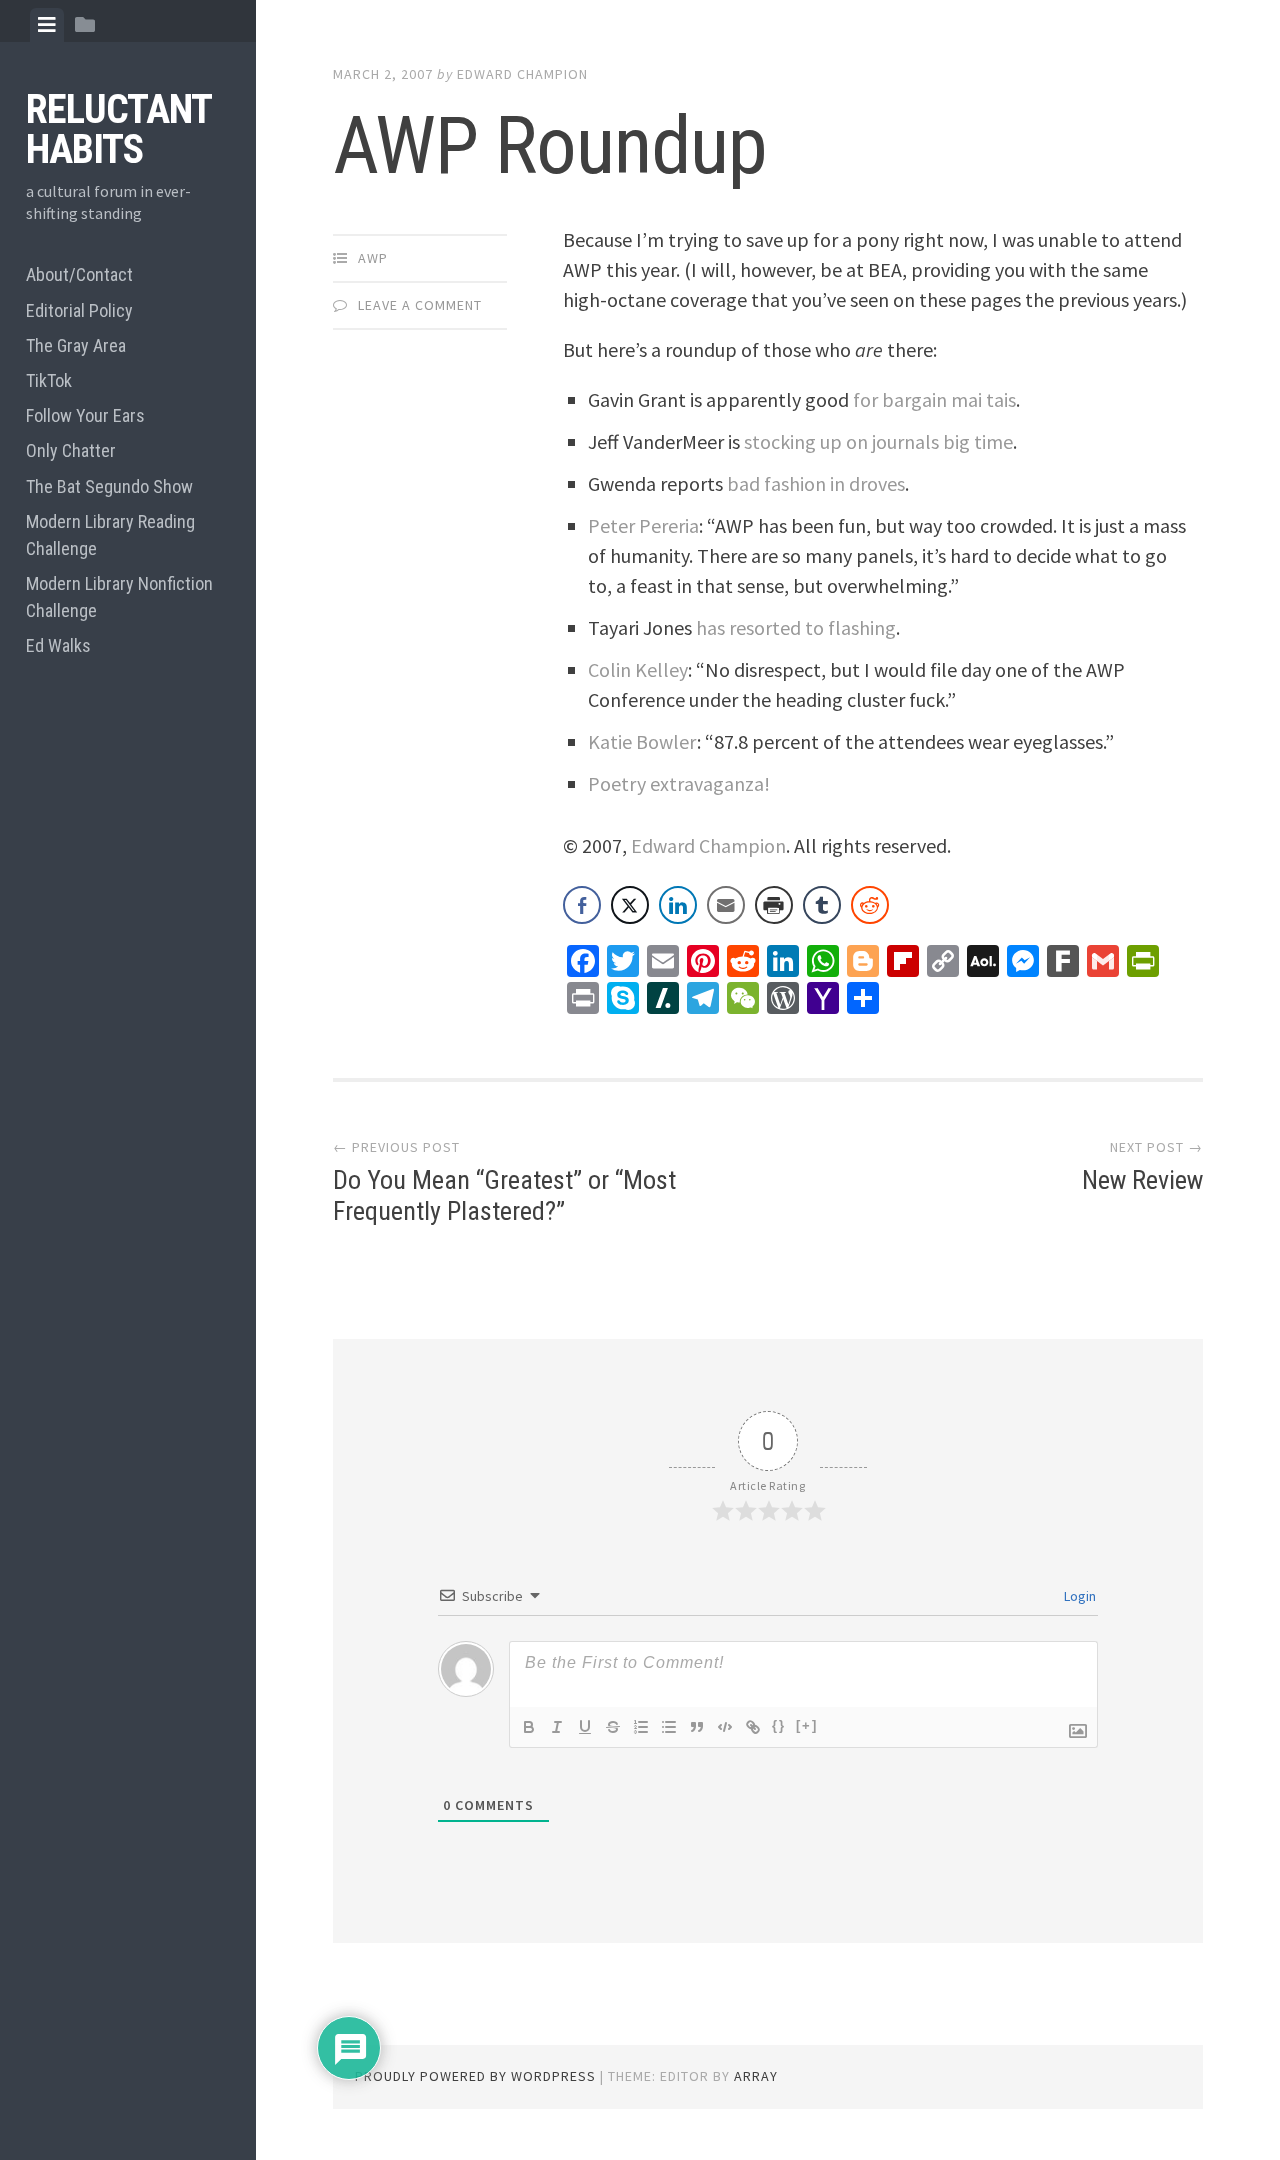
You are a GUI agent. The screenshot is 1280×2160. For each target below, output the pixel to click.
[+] (807, 1725)
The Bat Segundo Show (109, 486)
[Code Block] (725, 1727)
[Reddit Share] (870, 905)
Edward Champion (522, 74)
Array (756, 2076)
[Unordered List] (669, 1727)
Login (1078, 1596)
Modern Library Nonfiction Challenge (119, 597)
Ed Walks (58, 645)
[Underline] (585, 1727)
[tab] (47, 25)
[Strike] (613, 1727)
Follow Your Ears (85, 415)
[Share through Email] (726, 905)
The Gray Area (76, 345)
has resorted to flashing (796, 627)
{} (779, 1725)
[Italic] (557, 1727)
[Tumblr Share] (822, 905)
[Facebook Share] (582, 905)
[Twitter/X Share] (630, 905)
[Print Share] (774, 905)
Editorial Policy (79, 310)
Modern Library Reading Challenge (110, 535)
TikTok (49, 380)
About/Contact (79, 274)
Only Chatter (71, 450)
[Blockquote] (697, 1727)
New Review (1142, 1180)
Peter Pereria (643, 525)
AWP (373, 258)
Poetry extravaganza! (679, 783)
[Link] (753, 1727)
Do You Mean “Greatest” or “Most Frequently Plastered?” (504, 1195)
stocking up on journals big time (878, 441)
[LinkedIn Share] (678, 905)
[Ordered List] (641, 1727)
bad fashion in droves (816, 483)
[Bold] (529, 1727)
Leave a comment (420, 305)
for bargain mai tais (934, 399)
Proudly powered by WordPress (475, 2076)
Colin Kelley (638, 669)
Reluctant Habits (118, 129)
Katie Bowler (642, 741)
